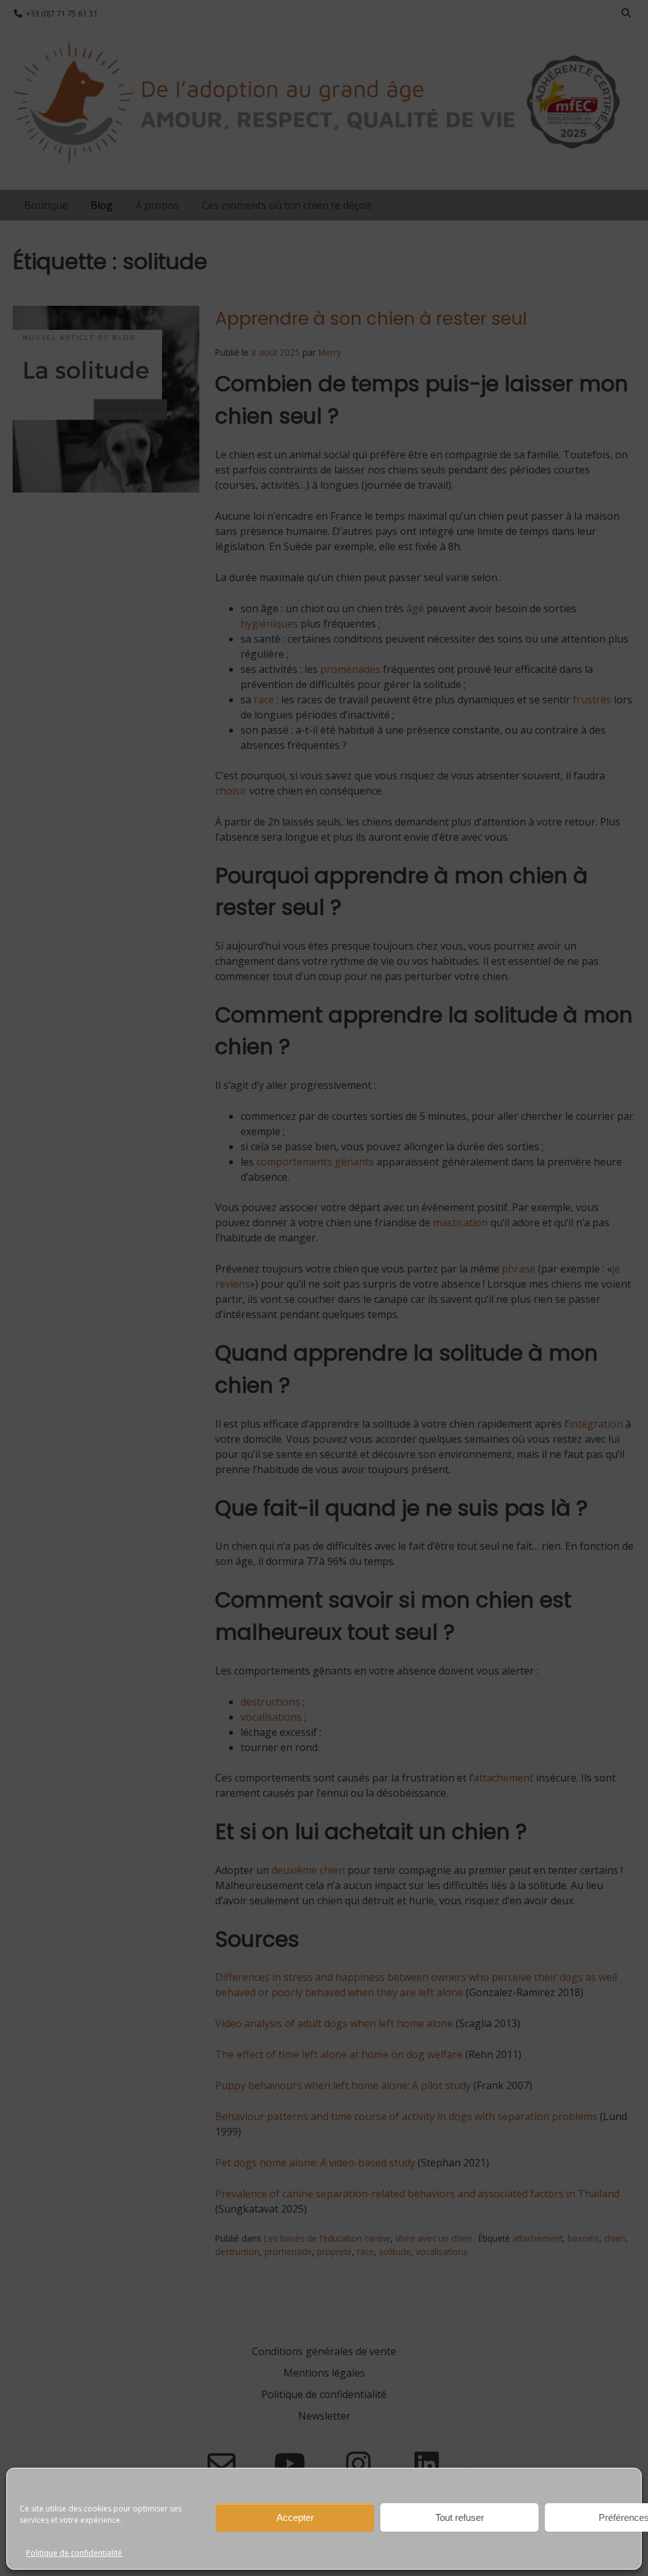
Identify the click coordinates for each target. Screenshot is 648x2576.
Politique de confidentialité (74, 2553)
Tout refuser (460, 2517)
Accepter (295, 2517)
